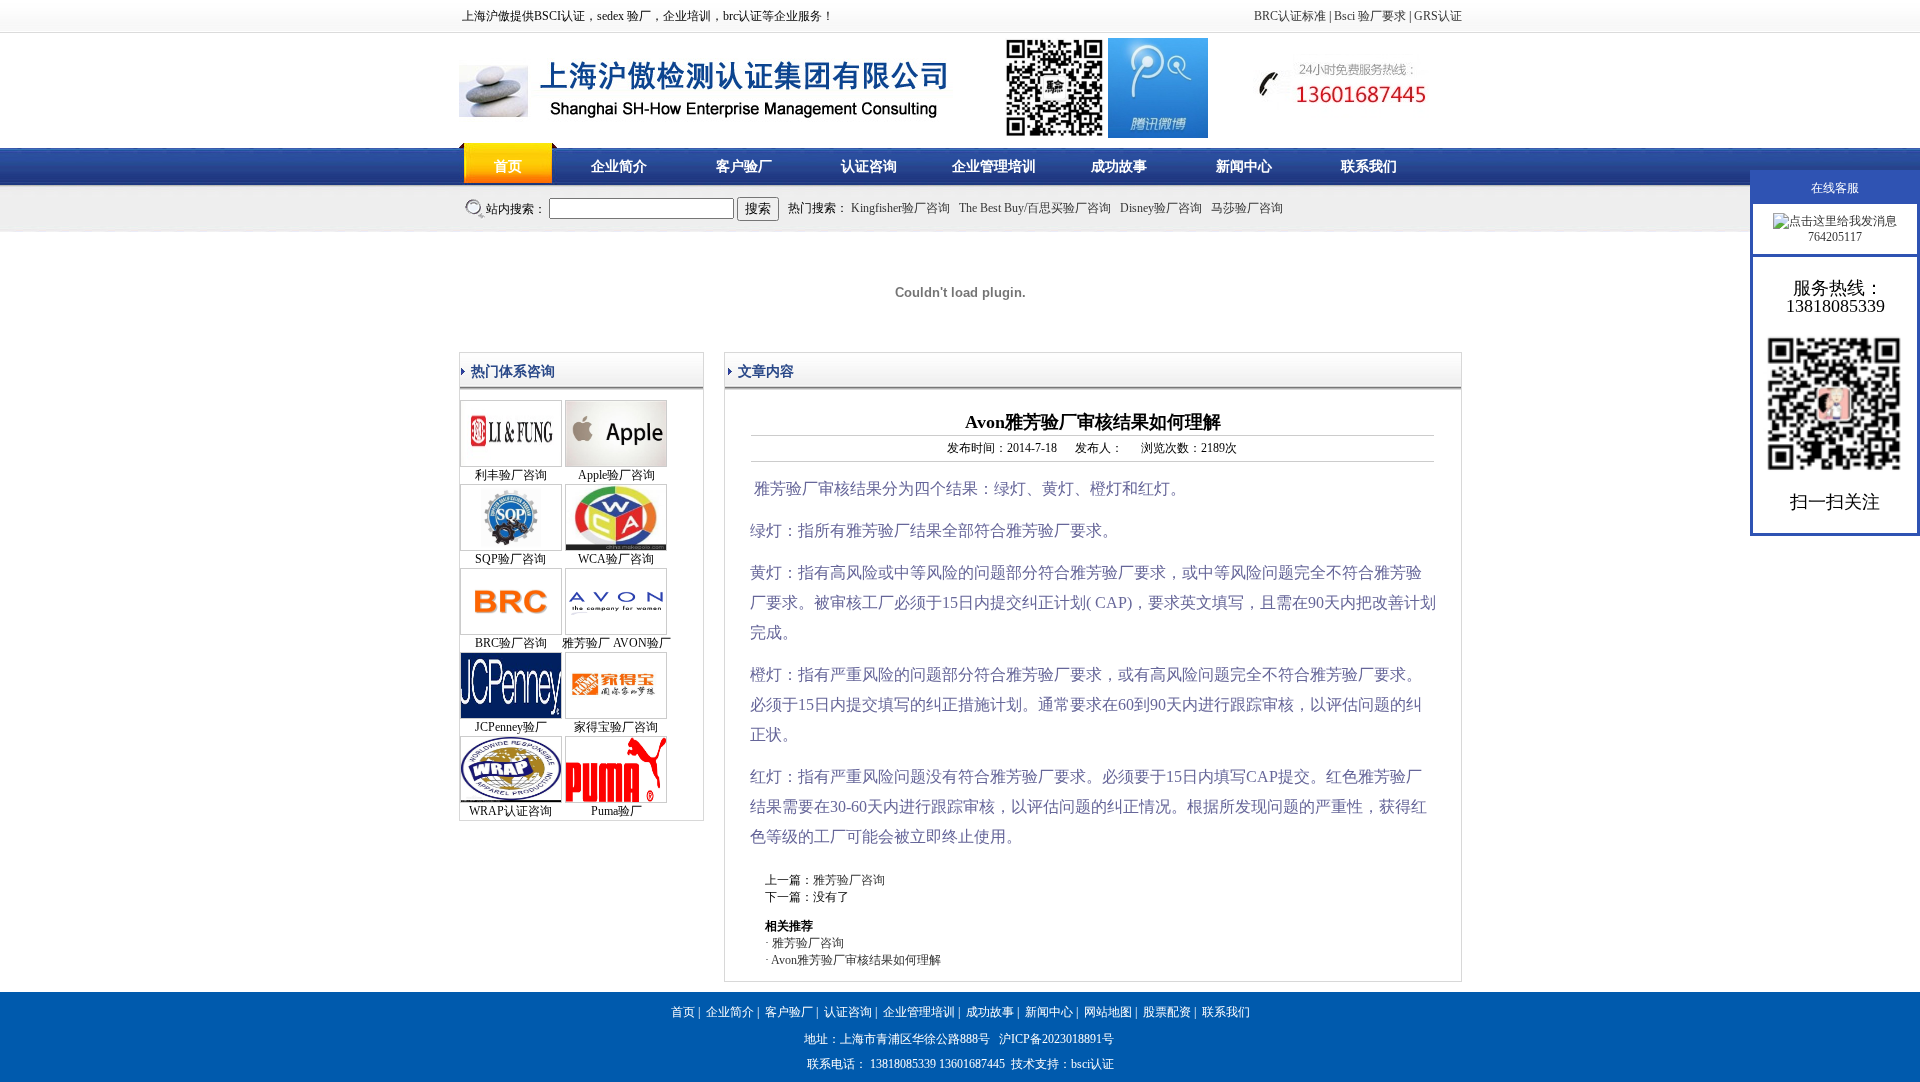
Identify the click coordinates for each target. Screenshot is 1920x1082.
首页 (508, 166)
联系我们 (1369, 166)
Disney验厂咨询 (1161, 208)
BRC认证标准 (1290, 16)
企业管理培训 (994, 166)
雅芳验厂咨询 (849, 880)
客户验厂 (744, 166)
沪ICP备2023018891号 (1056, 1039)
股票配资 (1167, 1012)
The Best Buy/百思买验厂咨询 (1035, 208)
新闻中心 (1244, 166)
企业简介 (619, 166)
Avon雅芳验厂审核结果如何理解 (856, 960)
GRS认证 (1438, 16)
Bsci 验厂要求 (1370, 16)
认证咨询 (869, 166)
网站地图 (1108, 1012)
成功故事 (1119, 166)
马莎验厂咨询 (1247, 208)
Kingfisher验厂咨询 (900, 208)
